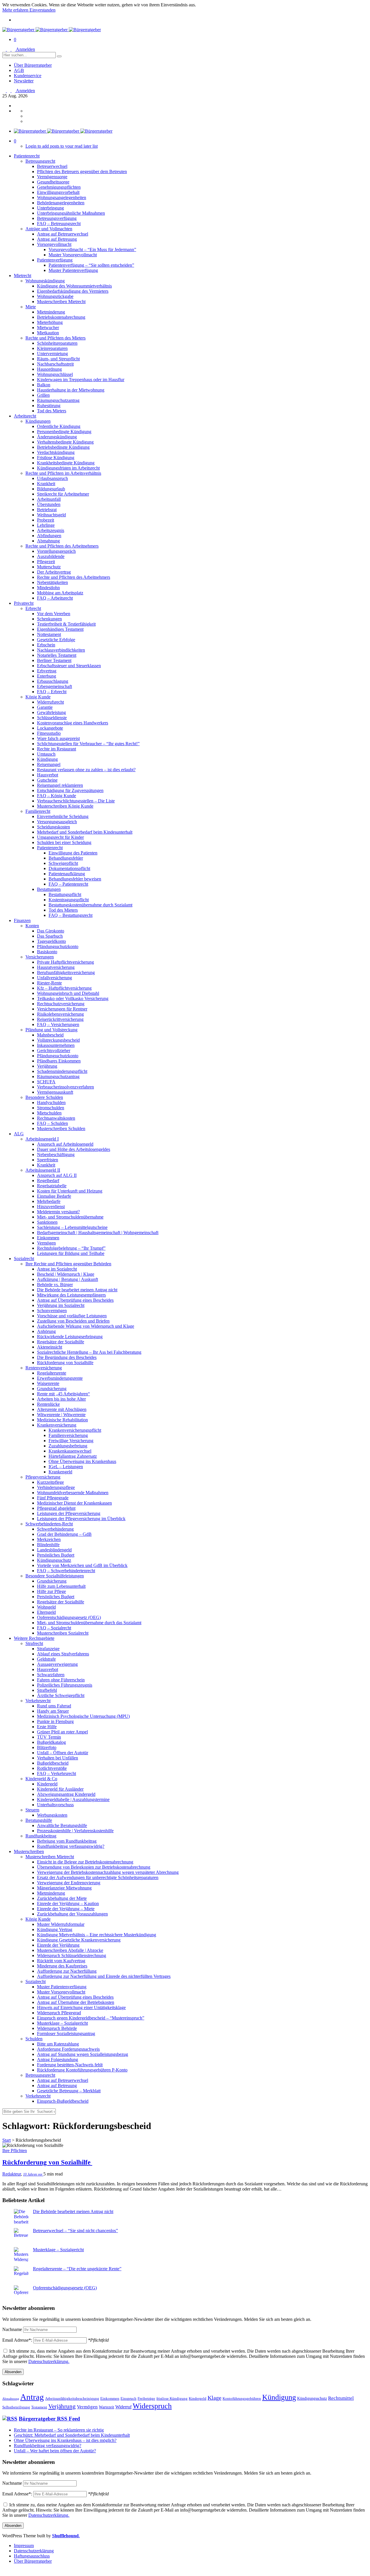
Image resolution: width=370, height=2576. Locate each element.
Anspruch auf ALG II (57, 1175)
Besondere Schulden (44, 1097)
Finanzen (22, 920)
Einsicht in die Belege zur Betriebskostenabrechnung (85, 1862)
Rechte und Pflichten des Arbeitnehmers (62, 546)
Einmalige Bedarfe (54, 1196)
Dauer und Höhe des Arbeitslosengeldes (74, 1149)
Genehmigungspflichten (59, 187)
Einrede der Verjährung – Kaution (68, 1903)
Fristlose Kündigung (56, 458)
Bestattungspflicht (65, 894)
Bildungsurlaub (51, 489)
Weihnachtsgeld (51, 515)
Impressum (24, 2546)
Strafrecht (34, 1643)
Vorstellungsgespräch (56, 551)
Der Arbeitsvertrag (54, 572)
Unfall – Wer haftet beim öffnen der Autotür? (55, 2451)
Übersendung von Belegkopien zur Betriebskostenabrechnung (94, 1867)
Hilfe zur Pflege (51, 1591)
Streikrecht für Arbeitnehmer (63, 494)
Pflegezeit (46, 562)
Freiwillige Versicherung (71, 1441)
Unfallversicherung (54, 978)
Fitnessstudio (49, 733)
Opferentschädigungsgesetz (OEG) (69, 1617)
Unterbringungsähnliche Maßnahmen (71, 213)
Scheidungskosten (53, 827)
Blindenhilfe (48, 1545)
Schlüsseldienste (52, 718)
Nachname (12, 2329)
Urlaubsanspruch (52, 478)
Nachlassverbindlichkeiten (61, 650)
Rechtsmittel (341, 2398)
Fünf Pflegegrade (53, 1498)
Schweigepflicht (63, 863)
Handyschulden (51, 1102)
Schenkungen (49, 619)
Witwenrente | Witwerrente (61, 1415)
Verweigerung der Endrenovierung (69, 1883)
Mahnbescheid (50, 1035)
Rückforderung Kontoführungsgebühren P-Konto (82, 2070)
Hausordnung (49, 369)
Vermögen (46, 1243)
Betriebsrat (47, 510)
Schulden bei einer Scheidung (64, 842)
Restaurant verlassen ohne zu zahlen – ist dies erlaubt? (86, 770)
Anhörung (46, 1331)
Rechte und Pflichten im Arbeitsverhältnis (63, 473)
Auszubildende (51, 556)
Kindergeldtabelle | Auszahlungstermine (73, 1799)
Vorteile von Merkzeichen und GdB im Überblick (82, 1565)
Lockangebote (50, 728)
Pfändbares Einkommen (59, 1061)
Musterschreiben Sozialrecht (63, 1633)
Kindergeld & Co (41, 1779)
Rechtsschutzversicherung (61, 1004)
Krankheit (46, 484)
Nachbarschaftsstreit (55, 364)
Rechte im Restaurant (57, 749)
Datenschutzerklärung (34, 2551)
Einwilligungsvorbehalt (58, 192)
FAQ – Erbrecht (52, 692)
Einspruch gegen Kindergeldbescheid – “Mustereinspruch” (91, 2018)
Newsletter (24, 81)
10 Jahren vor (33, 2174)
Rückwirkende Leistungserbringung (70, 1337)
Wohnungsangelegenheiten (62, 197)
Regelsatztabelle (52, 1186)
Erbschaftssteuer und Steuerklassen (69, 666)
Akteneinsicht (50, 1347)
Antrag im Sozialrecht (57, 1269)
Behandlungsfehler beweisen (75, 879)
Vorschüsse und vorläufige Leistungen (72, 1316)
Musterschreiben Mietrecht (61, 302)
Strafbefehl (47, 1690)
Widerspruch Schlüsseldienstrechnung (72, 1955)
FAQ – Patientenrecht (68, 884)
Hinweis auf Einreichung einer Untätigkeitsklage (81, 2007)
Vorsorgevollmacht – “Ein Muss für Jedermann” (92, 250)
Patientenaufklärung (67, 874)
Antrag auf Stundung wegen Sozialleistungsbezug (83, 2054)
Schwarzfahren (51, 1675)
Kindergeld (47, 1784)
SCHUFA (46, 1082)
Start (7, 2140)
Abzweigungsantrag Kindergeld (66, 1794)
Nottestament (49, 634)
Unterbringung (50, 208)
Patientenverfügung (55, 260)
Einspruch (128, 2399)
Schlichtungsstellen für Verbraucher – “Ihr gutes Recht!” (88, 744)
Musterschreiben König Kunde (65, 806)
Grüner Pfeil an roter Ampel (62, 1732)
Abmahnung (48, 541)
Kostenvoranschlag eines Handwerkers (73, 723)
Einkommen (48, 1238)
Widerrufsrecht (50, 702)
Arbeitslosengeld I (42, 1139)
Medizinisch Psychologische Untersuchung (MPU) (83, 1716)
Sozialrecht (24, 1259)
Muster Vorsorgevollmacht (73, 255)
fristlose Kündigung (172, 2399)
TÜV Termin (49, 1737)
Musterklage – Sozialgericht (62, 2023)
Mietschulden (49, 1113)
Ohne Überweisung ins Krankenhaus (82, 1461)
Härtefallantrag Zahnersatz (73, 1456)
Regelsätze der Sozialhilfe (61, 1342)
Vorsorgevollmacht (54, 244)
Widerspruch (152, 2406)
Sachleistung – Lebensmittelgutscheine (72, 1227)
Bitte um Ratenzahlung (58, 2044)
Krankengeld (60, 1472)
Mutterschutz (49, 567)
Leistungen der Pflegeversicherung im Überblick (81, 1519)
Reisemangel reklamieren (60, 785)
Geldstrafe (46, 1659)
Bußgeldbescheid (53, 1763)
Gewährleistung (51, 712)
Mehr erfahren (16, 10)
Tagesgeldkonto (51, 941)
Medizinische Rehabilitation (62, 1420)
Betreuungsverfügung (57, 218)
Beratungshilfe (39, 1820)
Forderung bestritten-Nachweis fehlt (70, 2065)
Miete (31, 307)
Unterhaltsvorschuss (55, 1805)
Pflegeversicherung (43, 1477)
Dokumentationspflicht (69, 868)
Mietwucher (48, 328)
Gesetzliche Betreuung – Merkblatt (69, 2091)
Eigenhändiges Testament (60, 629)
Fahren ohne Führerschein (61, 1680)
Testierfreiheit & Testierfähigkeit (66, 624)
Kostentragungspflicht (69, 900)
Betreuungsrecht (40, 161)
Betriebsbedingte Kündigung (63, 447)
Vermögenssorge (52, 177)
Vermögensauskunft (55, 1092)
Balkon (44, 385)
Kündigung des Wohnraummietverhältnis (74, 286)
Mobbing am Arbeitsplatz (60, 593)
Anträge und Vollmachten (49, 229)
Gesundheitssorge (53, 182)
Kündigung (47, 759)
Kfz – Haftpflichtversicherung (64, 988)
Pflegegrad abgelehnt (56, 1508)
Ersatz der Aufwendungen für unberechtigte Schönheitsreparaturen (98, 1877)
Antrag (32, 2397)
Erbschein (46, 645)
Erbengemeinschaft (54, 686)
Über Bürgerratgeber (33, 65)
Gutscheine (47, 780)
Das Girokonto (51, 931)
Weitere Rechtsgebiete (34, 1638)
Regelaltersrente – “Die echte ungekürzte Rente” (77, 2269)
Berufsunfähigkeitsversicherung (66, 972)
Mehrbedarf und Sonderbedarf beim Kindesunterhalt (85, 832)
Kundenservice (28, 76)
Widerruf (123, 2407)
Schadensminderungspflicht (62, 1071)
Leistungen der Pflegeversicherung (69, 1513)
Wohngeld (46, 1607)
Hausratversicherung (56, 967)
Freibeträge (146, 2399)
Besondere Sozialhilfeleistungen (55, 1576)
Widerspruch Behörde (57, 2028)
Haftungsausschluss (32, 2556)
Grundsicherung (52, 1389)
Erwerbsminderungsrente (60, 1378)
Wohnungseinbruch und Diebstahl (68, 993)
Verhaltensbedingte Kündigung (65, 442)
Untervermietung (52, 354)
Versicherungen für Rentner (62, 1009)
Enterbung (47, 676)
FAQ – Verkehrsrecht (57, 1773)
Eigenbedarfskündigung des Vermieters (73, 291)
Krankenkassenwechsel (70, 1451)
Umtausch (46, 754)
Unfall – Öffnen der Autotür (63, 1753)
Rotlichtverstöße (52, 1768)
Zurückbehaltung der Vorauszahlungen (72, 1914)
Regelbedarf (48, 1181)
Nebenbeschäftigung (56, 1155)
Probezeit (46, 520)
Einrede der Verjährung (58, 1945)
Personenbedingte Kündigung (64, 432)
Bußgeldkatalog (51, 1742)
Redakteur (12, 2174)
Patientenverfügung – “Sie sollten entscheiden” (91, 265)
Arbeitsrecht (25, 416)
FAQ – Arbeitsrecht (55, 598)
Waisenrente (48, 1383)
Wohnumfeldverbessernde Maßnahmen (73, 1493)
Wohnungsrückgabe (55, 296)
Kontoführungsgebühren (242, 2399)
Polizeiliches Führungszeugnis (65, 1685)
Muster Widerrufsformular (61, 1924)
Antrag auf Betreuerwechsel (63, 234)
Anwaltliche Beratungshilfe (62, 1825)
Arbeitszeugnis (51, 530)
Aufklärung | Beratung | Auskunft (67, 1279)
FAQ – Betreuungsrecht (59, 224)
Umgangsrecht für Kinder (60, 837)
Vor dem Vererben (54, 614)
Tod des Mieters (52, 411)
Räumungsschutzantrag (58, 400)
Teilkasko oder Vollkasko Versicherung (73, 998)
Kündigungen (38, 421)
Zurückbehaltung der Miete (62, 1898)
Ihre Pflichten (15, 2151)
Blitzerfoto (47, 1747)
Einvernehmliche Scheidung (63, 816)
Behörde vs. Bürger (55, 1285)
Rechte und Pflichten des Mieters (55, 338)
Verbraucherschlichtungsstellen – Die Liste (76, 801)
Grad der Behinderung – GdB (64, 1534)
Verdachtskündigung (56, 452)
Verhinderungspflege (56, 1487)
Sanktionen (47, 1222)
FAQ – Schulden (52, 1123)
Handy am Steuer (53, 1711)
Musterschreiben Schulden (61, 1128)
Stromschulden (51, 1108)
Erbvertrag (47, 671)
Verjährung (47, 1066)
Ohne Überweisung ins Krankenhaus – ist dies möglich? (65, 2440)
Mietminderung (51, 312)
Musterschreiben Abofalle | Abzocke (70, 1950)
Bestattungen (49, 889)
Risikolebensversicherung (60, 1014)
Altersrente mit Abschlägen (62, 1409)
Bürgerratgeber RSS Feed (49, 2419)
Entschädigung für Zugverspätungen (70, 790)
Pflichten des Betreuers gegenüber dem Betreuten (82, 171)
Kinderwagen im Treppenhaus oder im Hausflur (81, 380)
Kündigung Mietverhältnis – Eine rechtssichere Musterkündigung (97, 1935)
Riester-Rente (49, 983)
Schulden (34, 2039)
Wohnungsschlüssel (55, 374)
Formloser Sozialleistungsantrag (66, 2033)
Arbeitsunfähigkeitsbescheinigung (72, 2399)
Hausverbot (48, 775)
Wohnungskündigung (45, 281)
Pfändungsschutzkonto (58, 946)
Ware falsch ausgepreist (58, 738)
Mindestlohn (48, 588)
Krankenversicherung (57, 1425)
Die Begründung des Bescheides (67, 1357)
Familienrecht (38, 811)
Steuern (32, 1810)
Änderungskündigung (57, 437)
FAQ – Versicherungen (58, 1024)
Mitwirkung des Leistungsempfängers (71, 1295)
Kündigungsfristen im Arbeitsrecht (68, 468)
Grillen (43, 395)
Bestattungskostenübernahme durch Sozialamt (90, 905)
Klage (214, 2398)
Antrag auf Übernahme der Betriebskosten (76, 2002)
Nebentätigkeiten (52, 582)
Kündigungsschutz (54, 1560)
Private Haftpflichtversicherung (65, 962)
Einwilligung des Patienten (73, 853)
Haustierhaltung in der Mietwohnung (71, 390)
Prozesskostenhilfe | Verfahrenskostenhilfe (75, 1831)
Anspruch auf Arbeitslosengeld (65, 1144)
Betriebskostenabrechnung (61, 317)
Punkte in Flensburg (55, 1721)
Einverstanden (42, 10)
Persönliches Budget (56, 1555)
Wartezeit (107, 2407)
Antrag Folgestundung (58, 2059)
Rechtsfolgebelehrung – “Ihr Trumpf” (71, 1248)
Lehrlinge (46, 525)
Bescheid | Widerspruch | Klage (66, 1274)
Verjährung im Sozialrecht (61, 1305)
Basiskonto (47, 952)
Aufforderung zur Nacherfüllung (67, 1971)
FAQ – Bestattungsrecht (71, 915)
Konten (32, 926)
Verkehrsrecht (38, 1701)
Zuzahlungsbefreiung (68, 1446)
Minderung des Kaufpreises (62, 1966)
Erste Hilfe (47, 1727)
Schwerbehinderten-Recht (49, 1524)
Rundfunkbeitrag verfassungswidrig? (71, 1846)
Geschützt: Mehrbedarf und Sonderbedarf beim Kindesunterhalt (72, 2435)
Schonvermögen (52, 1311)
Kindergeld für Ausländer (60, 1789)
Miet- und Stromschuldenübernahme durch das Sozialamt (89, 1623)
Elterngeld (46, 1612)
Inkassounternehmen (56, 1045)
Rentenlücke (48, 1404)
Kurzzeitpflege (50, 1482)
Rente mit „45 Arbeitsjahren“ (63, 1394)
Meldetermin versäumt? (58, 1212)
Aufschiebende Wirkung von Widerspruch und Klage (86, 1326)
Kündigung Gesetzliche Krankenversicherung (79, 1940)
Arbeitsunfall (49, 499)
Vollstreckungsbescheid (58, 1040)
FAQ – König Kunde (57, 796)
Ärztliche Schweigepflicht (61, 1695)
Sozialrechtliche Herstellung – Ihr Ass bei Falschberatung (89, 1352)
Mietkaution (48, 333)
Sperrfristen (48, 1160)
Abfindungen (49, 536)
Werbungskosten (52, 1815)
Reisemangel (49, 764)
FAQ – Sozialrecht (54, 1628)
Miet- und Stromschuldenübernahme (70, 1217)
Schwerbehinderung (55, 1529)
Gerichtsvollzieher (54, 1050)
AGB (19, 70)
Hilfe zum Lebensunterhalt (61, 1586)
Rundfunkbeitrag (41, 1836)
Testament (39, 2407)
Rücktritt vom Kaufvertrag (61, 1961)
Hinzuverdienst (51, 1207)
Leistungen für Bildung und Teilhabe (71, 1253)
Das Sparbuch (50, 936)
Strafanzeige (48, 1649)
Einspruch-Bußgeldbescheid (63, 2101)
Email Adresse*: (18, 2340)
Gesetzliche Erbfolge (56, 640)
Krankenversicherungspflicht (75, 1430)
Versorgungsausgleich (57, 822)
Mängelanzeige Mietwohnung (64, 1888)
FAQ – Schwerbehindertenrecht (66, 1571)
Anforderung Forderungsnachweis (68, 2049)
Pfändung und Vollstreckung (51, 1030)
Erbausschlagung (53, 681)
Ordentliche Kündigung (59, 426)
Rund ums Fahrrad (54, 1706)
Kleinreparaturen (52, 348)
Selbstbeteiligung (16, 2407)
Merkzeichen (49, 1539)
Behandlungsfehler (66, 858)
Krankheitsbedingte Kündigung (66, 463)
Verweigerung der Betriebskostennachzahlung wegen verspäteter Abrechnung (108, 1872)
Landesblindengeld (54, 1550)
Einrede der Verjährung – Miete (66, 1909)
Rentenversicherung (44, 1368)
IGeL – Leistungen (66, 1467)
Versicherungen (40, 957)
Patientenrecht (27, 156)
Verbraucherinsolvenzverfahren (65, 1087)
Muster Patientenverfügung (73, 270)
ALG (19, 1134)
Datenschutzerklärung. (49, 2361)
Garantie (45, 707)
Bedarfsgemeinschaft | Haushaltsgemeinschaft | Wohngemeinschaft (98, 1233)
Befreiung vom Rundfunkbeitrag (67, 1841)
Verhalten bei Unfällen (58, 1758)
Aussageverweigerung (57, 1664)
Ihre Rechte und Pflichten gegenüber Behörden (68, 1264)
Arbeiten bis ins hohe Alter (61, 1399)
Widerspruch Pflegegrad (59, 2013)
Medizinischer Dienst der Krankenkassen (74, 1503)
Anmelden (25, 49)
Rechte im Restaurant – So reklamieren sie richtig (59, 2430)
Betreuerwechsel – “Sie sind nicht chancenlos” (75, 2231)
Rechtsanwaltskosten (56, 1118)
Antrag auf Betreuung (57, 239)
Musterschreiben (29, 1851)
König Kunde (38, 697)
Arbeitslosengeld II (43, 1170)
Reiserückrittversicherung (60, 1019)
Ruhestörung (49, 406)
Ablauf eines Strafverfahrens (63, 1654)
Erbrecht (33, 608)
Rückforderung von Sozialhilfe (65, 1363)
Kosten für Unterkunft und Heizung (70, 1191)
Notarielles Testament (57, 655)
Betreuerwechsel (52, 166)
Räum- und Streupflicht (58, 359)
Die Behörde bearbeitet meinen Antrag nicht (77, 1290)
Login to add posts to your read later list (62, 146)
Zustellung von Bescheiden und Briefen (73, 1321)
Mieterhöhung (50, 322)
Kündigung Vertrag (55, 1929)
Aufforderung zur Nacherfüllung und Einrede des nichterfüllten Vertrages (104, 1976)
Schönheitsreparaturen (57, 343)
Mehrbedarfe (49, 1201)
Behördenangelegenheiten (61, 203)
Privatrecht (24, 603)
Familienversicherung (68, 1435)
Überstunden (49, 504)
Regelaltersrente (52, 1373)
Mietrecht (23, 276)
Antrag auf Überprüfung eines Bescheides (75, 1300)
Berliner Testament (54, 660)
